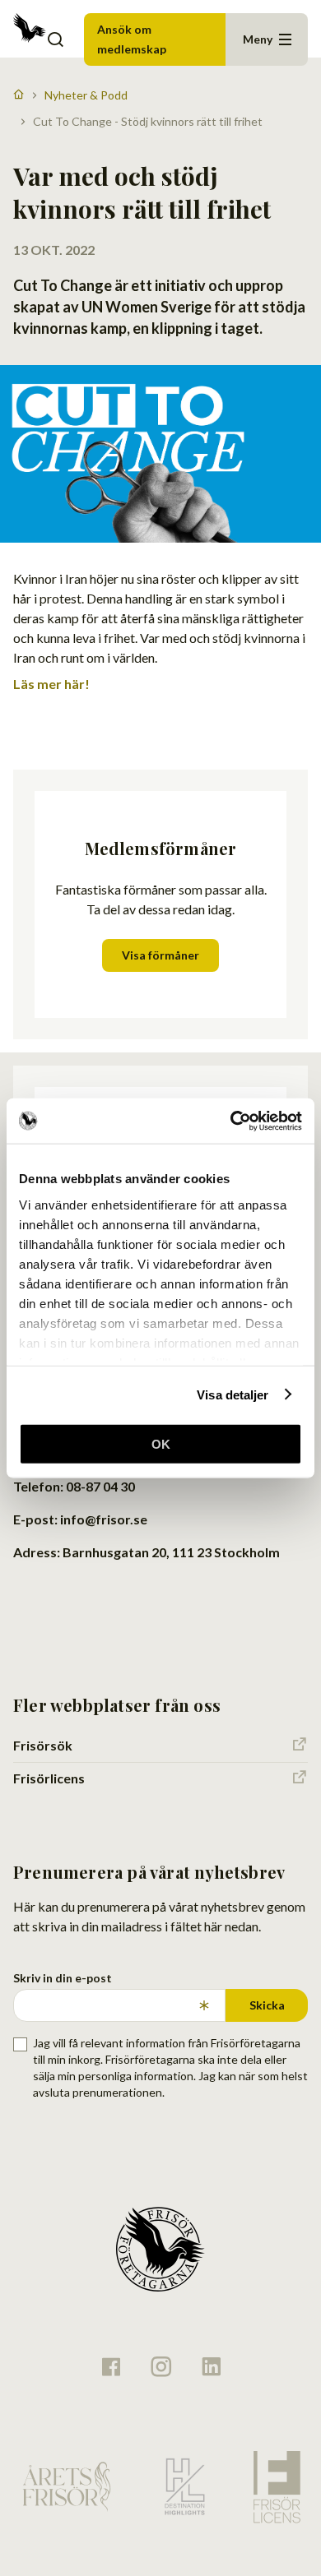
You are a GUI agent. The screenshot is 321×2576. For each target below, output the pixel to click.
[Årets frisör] (67, 2487)
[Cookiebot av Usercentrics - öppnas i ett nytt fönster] (231, 1121)
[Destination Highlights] (183, 2486)
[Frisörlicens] (277, 2487)
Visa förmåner (160, 955)
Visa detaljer (233, 1394)
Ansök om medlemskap (132, 39)
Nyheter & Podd (86, 95)
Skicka (267, 2005)
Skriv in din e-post (63, 1978)
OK (161, 1444)
